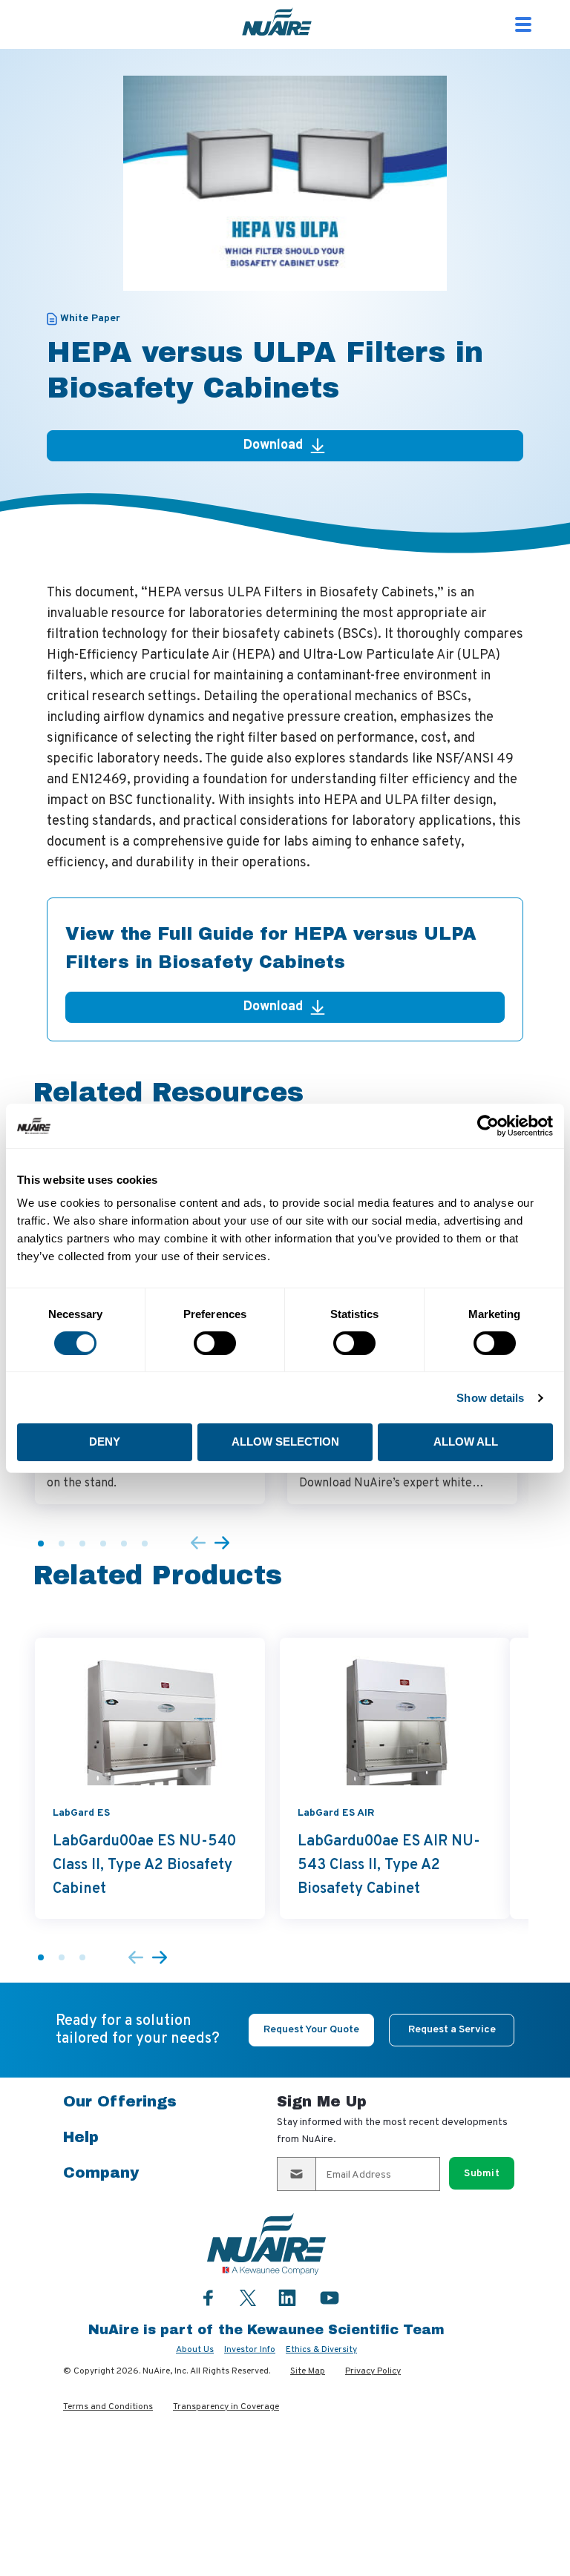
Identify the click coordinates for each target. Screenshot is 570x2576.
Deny (105, 1442)
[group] (150, 1778)
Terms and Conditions (108, 2407)
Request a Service (452, 2030)
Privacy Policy (373, 2371)
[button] (41, 1544)
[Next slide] (222, 1544)
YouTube (330, 2297)
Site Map (308, 2371)
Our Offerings (120, 2101)
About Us (195, 2350)
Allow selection (285, 1442)
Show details (490, 1398)
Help (81, 2137)
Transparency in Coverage (226, 2407)
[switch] (215, 1343)
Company (101, 2173)
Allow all (466, 1442)
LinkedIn (287, 2297)
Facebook (209, 2297)
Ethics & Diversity (321, 2350)
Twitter (248, 2296)
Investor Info (250, 2350)
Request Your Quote (311, 2030)
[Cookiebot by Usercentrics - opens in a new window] (488, 1125)
